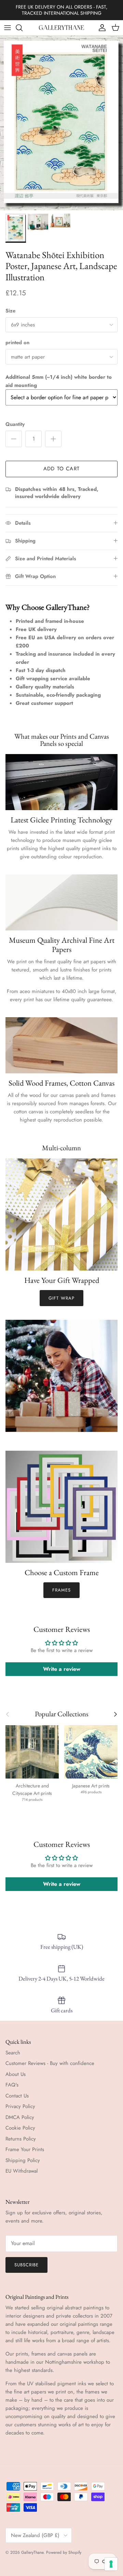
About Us (16, 2074)
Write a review (62, 1669)
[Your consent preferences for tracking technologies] (111, 2564)
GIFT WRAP (61, 1298)
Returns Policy (21, 2139)
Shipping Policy (23, 2160)
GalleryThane (32, 2552)
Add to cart (61, 469)
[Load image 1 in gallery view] (61, 123)
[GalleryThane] (62, 28)
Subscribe (26, 2265)
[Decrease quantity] (14, 439)
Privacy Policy (20, 2106)
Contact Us (17, 2096)
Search (13, 2053)
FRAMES (61, 1590)
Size (10, 311)
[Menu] (8, 28)
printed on (17, 343)
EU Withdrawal (22, 2171)
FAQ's (12, 2085)
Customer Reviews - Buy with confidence (50, 2063)
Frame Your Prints (25, 2149)
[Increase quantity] (53, 439)
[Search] (23, 28)
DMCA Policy (20, 2117)
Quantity (15, 424)
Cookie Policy (20, 2128)
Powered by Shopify (64, 2552)
